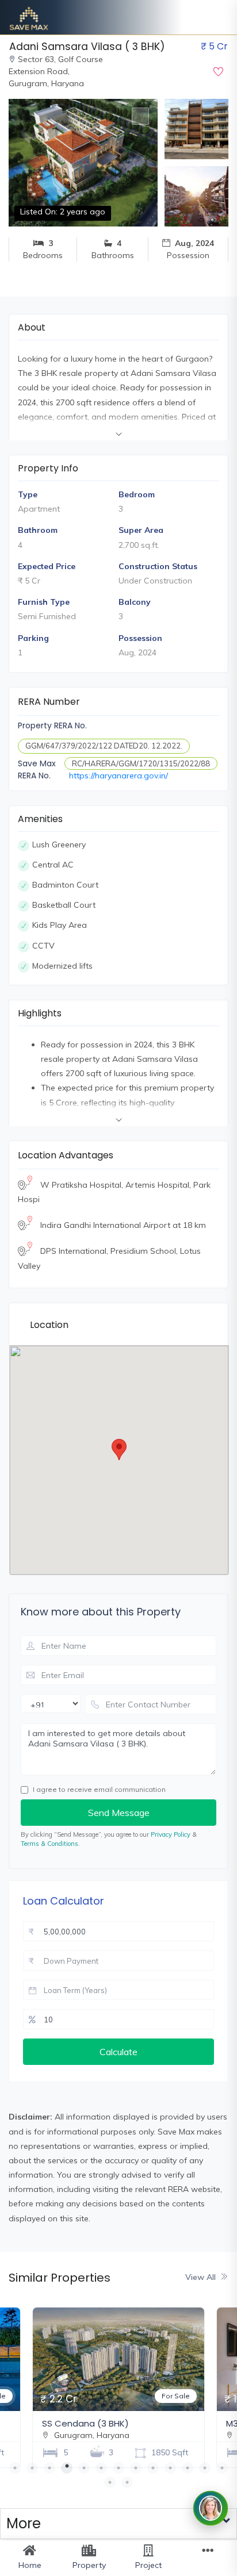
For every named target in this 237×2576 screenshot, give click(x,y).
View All (200, 2277)
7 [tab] (118, 2468)
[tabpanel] (118, 2385)
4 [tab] (67, 2468)
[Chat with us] (211, 2508)
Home (30, 2565)
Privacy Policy (171, 1834)
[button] (118, 2524)
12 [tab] (205, 2468)
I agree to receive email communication (99, 1789)
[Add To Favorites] (218, 72)
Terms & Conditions (49, 1844)
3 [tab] (49, 2468)
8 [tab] (136, 2468)
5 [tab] (84, 2468)
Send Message (119, 1813)
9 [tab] (153, 2468)
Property (89, 2565)
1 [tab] (15, 2468)
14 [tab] (110, 2482)
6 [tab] (101, 2468)
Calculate (118, 2052)
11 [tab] (188, 2468)
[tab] (118, 2524)
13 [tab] (222, 2468)
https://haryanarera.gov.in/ (118, 776)
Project (148, 2565)
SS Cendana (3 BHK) (85, 2423)
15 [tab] (127, 2482)
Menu (207, 2565)
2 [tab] (32, 2468)
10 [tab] (170, 2468)
